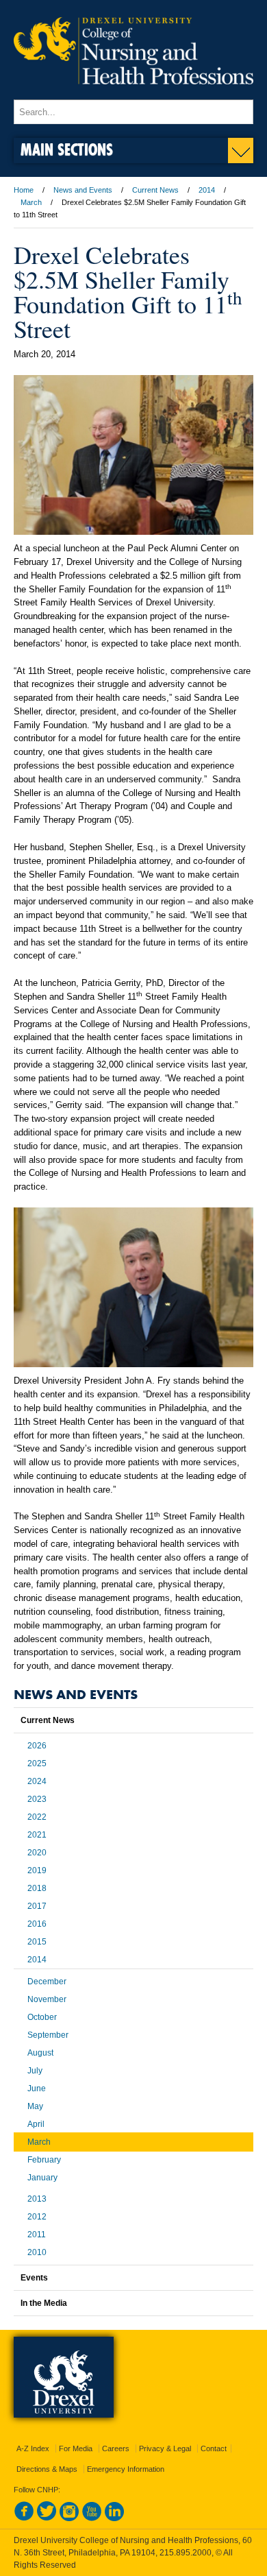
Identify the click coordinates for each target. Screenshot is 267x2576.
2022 (37, 1817)
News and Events (83, 190)
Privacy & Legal (165, 2448)
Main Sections (67, 149)
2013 (37, 2199)
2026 (37, 1746)
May (35, 2106)
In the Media (44, 2303)
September (48, 2035)
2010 (37, 2252)
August (40, 2053)
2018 (37, 1888)
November (47, 1999)
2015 (37, 1942)
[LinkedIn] (114, 2518)
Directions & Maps (47, 2469)
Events (34, 2278)
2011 (37, 2235)
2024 (37, 1781)
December (47, 1982)
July (35, 2071)
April (36, 2124)
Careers (116, 2448)
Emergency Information (126, 2469)
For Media (76, 2448)
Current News (155, 190)
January (42, 2178)
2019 (37, 1870)
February (44, 2160)
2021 (37, 1835)
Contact (214, 2448)
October (42, 2017)
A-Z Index (33, 2448)
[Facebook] (24, 2518)
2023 (37, 1799)
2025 (37, 1764)
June (37, 2089)
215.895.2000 (186, 2553)
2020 (37, 1853)
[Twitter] (47, 2518)
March (31, 202)
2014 (207, 190)
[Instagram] (69, 2518)
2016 (37, 1924)
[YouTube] (92, 2518)
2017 (37, 1906)
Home (24, 190)
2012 (37, 2217)
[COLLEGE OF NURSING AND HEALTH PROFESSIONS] (133, 93)
